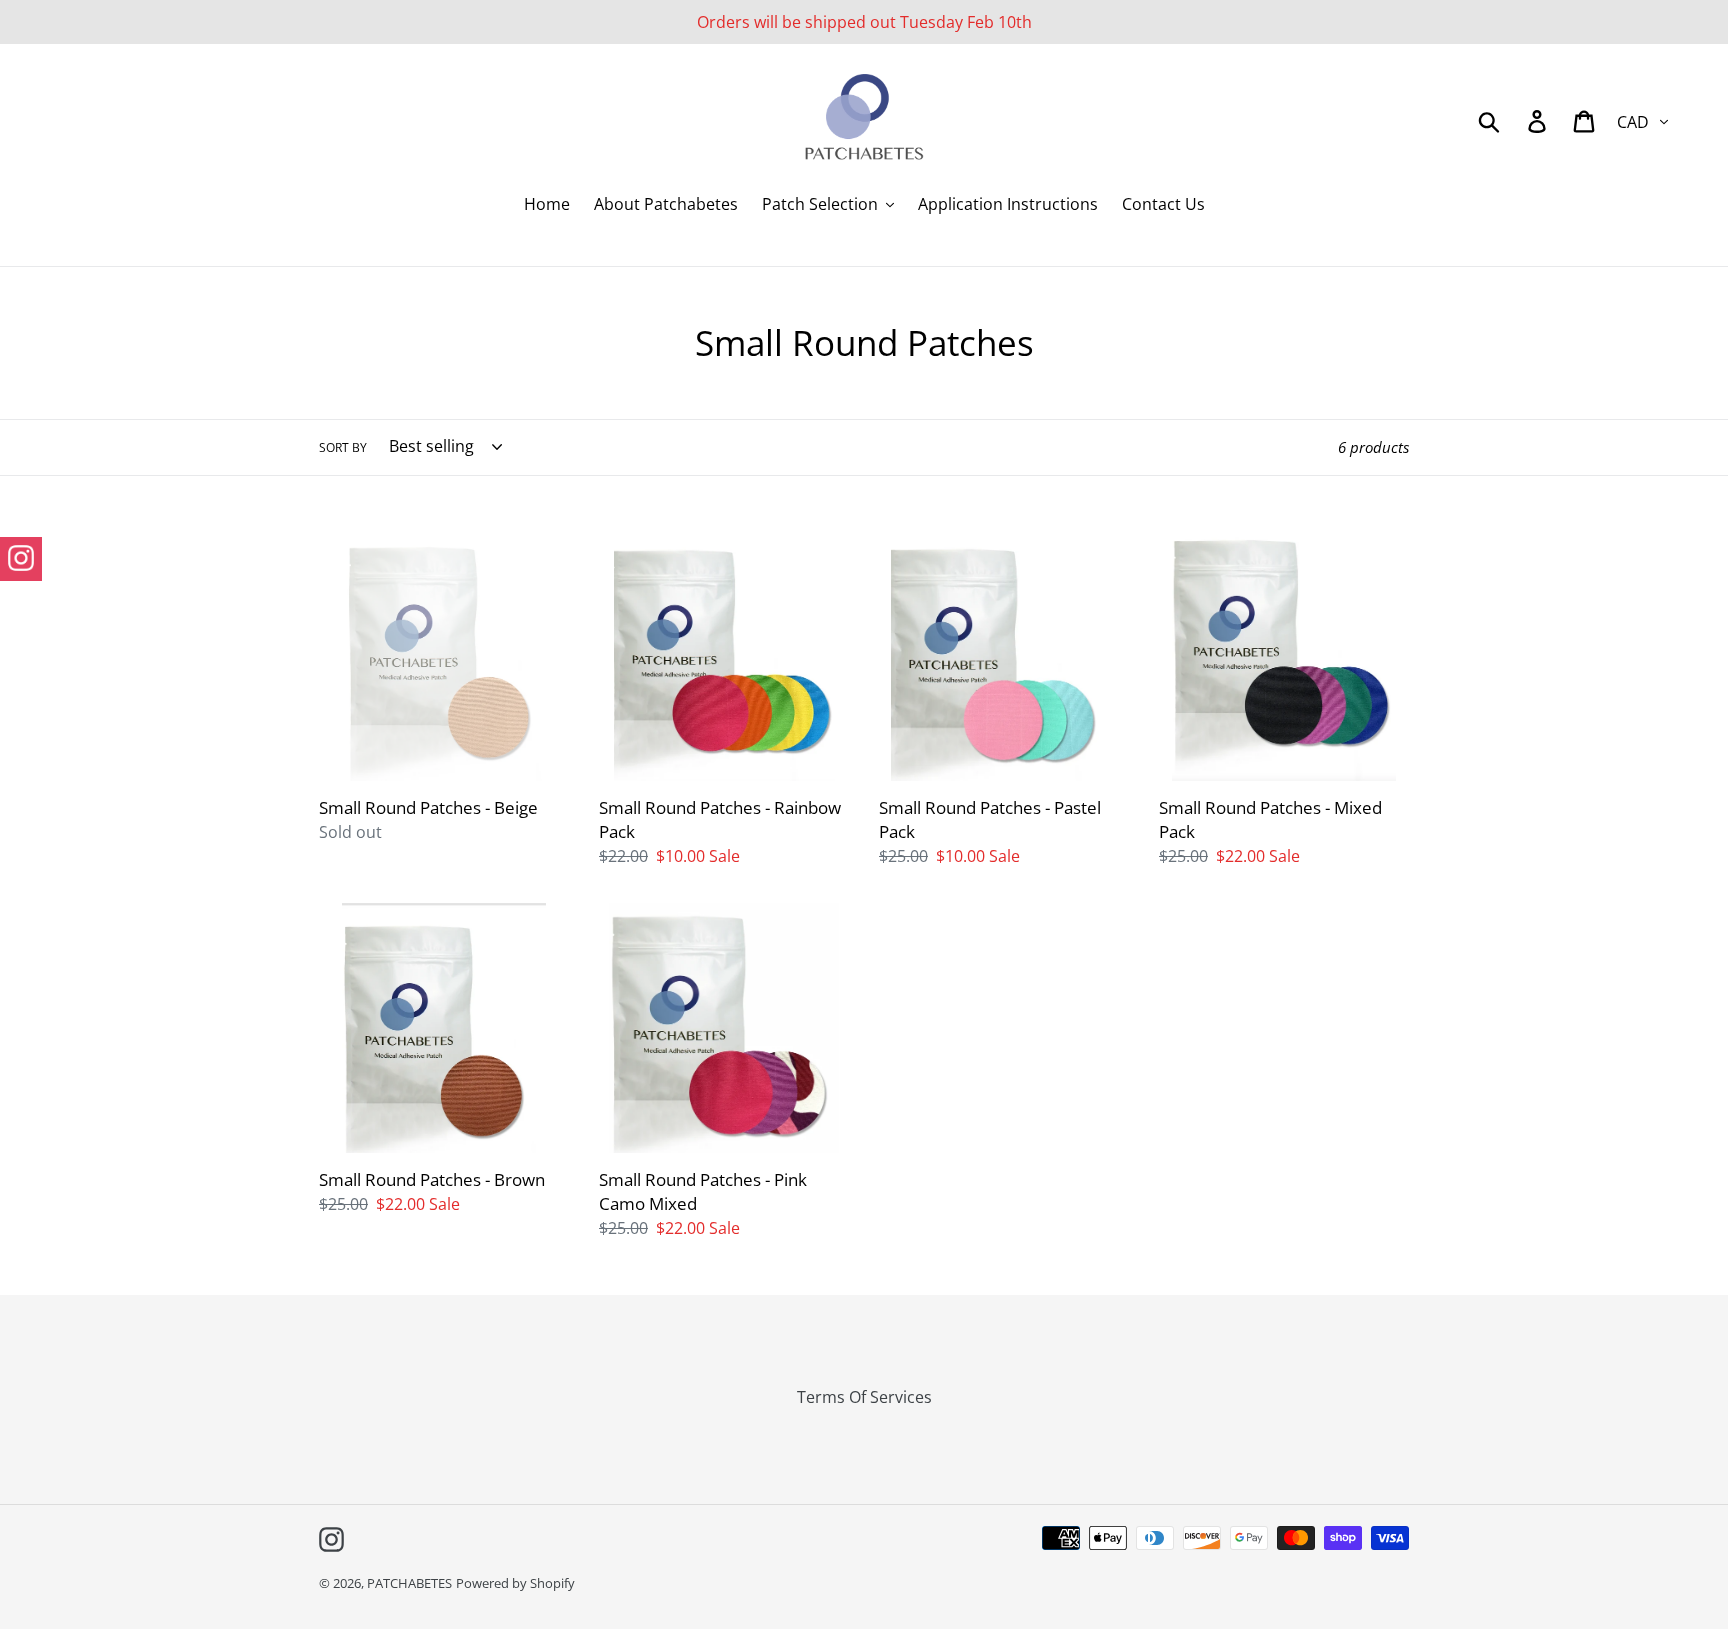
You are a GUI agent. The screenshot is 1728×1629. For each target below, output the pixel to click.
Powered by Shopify (515, 1583)
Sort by (343, 447)
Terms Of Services (864, 1397)
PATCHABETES (409, 1583)
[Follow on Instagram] (21, 559)
